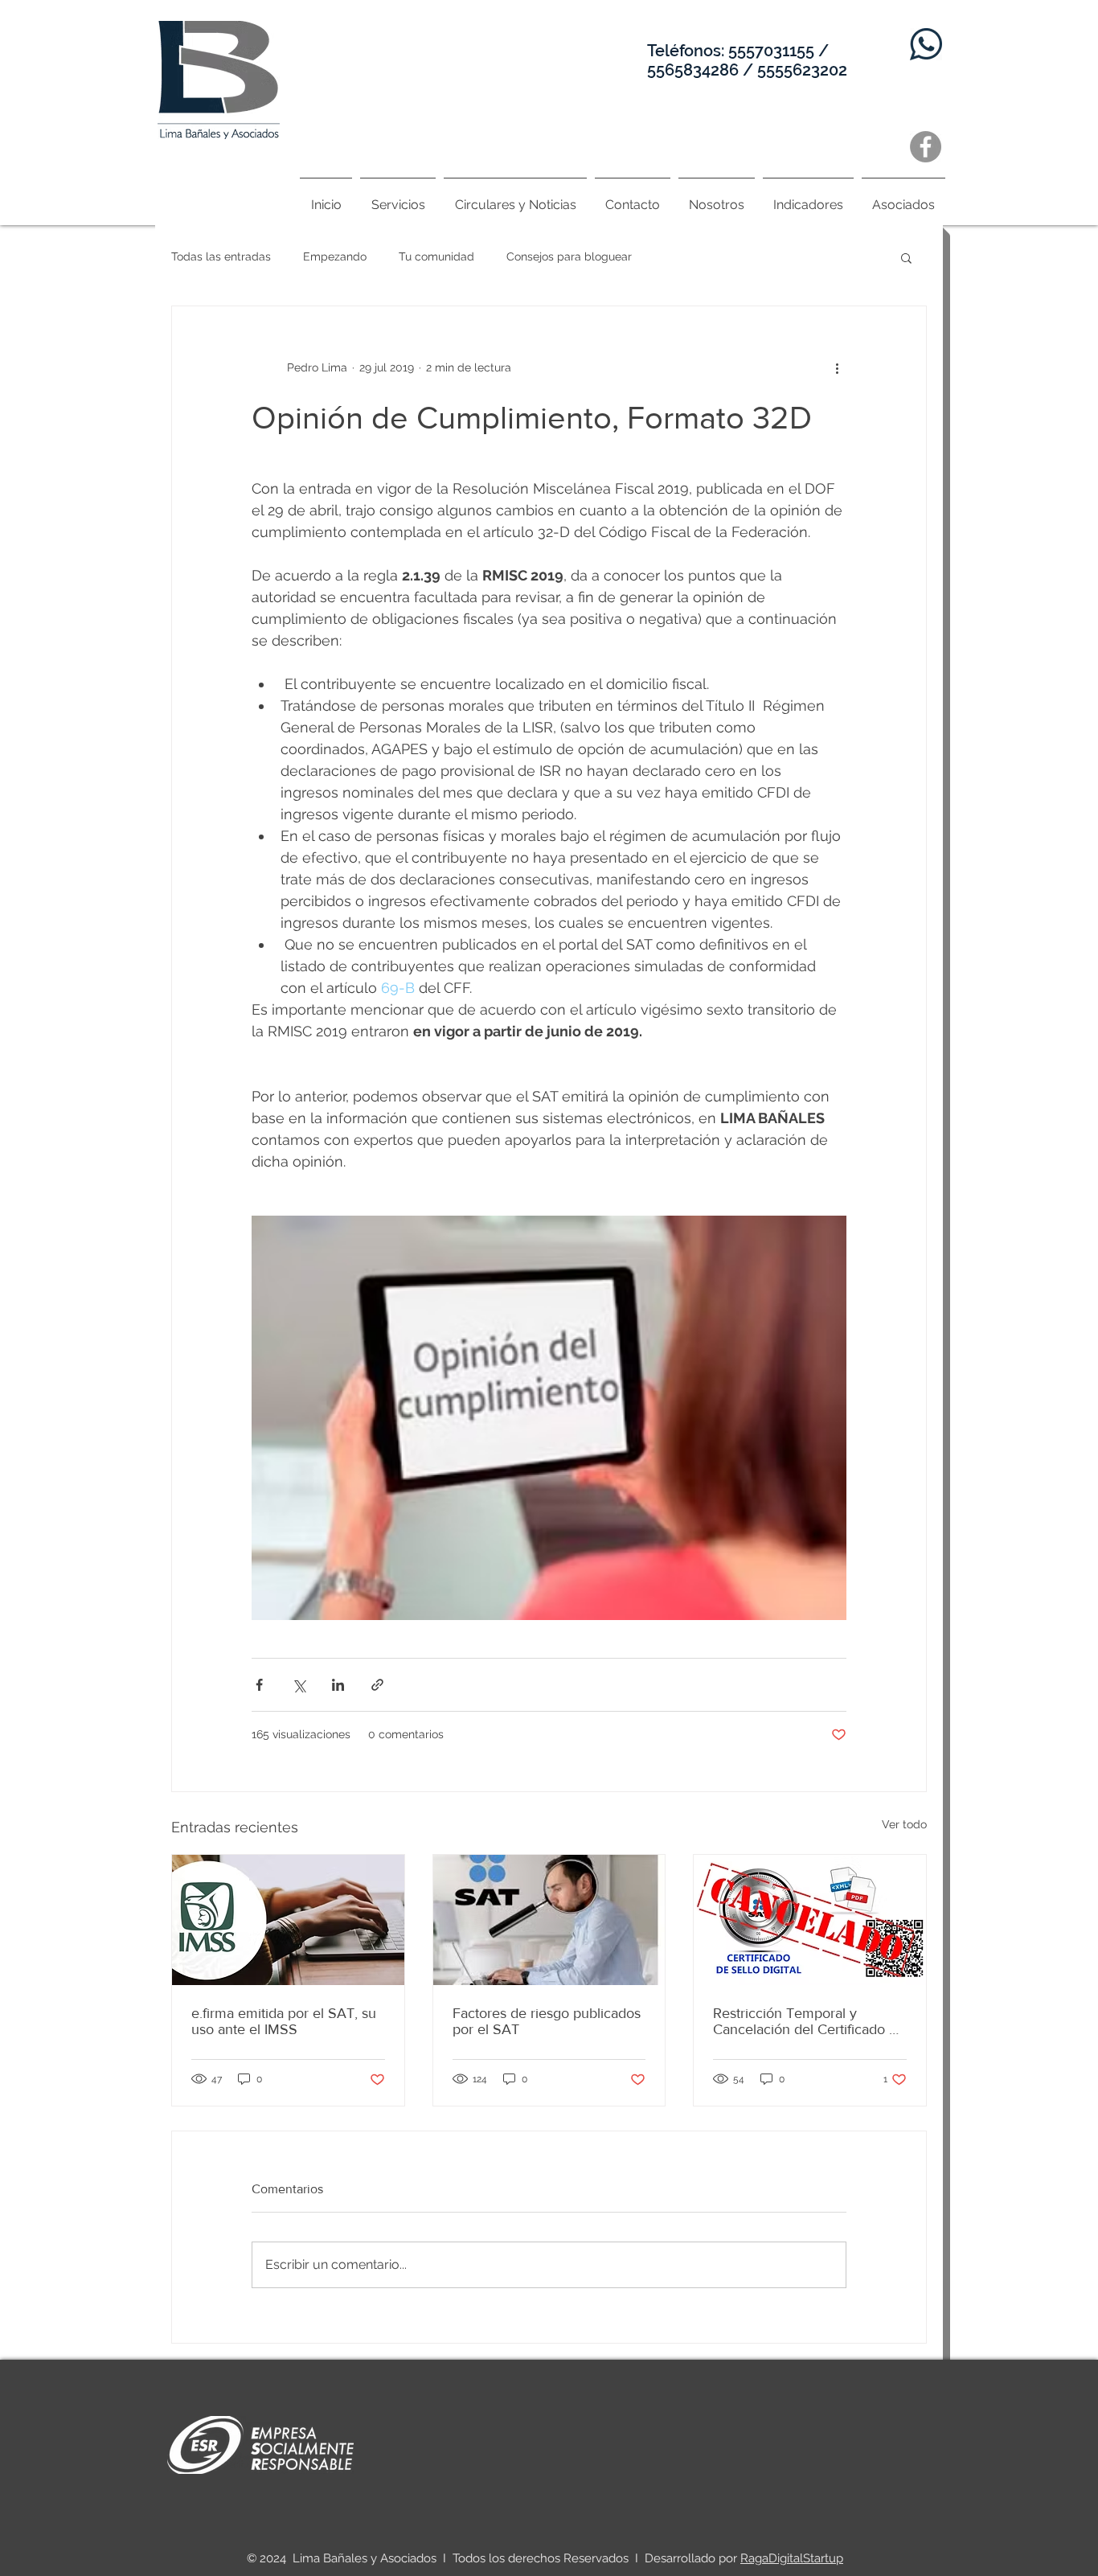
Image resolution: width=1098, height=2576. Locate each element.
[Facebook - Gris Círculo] (926, 147)
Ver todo (904, 1824)
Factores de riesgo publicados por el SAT (547, 2021)
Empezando (335, 256)
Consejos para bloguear (569, 256)
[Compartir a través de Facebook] (259, 1685)
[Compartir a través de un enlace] (377, 1685)
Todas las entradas (221, 256)
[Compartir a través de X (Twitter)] (299, 1685)
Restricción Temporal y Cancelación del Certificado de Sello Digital (809, 2021)
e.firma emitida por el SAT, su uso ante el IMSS (284, 2021)
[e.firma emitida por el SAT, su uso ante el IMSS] (288, 1920)
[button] (906, 257)
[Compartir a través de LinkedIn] (338, 1685)
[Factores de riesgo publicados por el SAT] (549, 1920)
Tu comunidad (436, 256)
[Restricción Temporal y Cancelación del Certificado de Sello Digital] (810, 1920)
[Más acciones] (837, 367)
